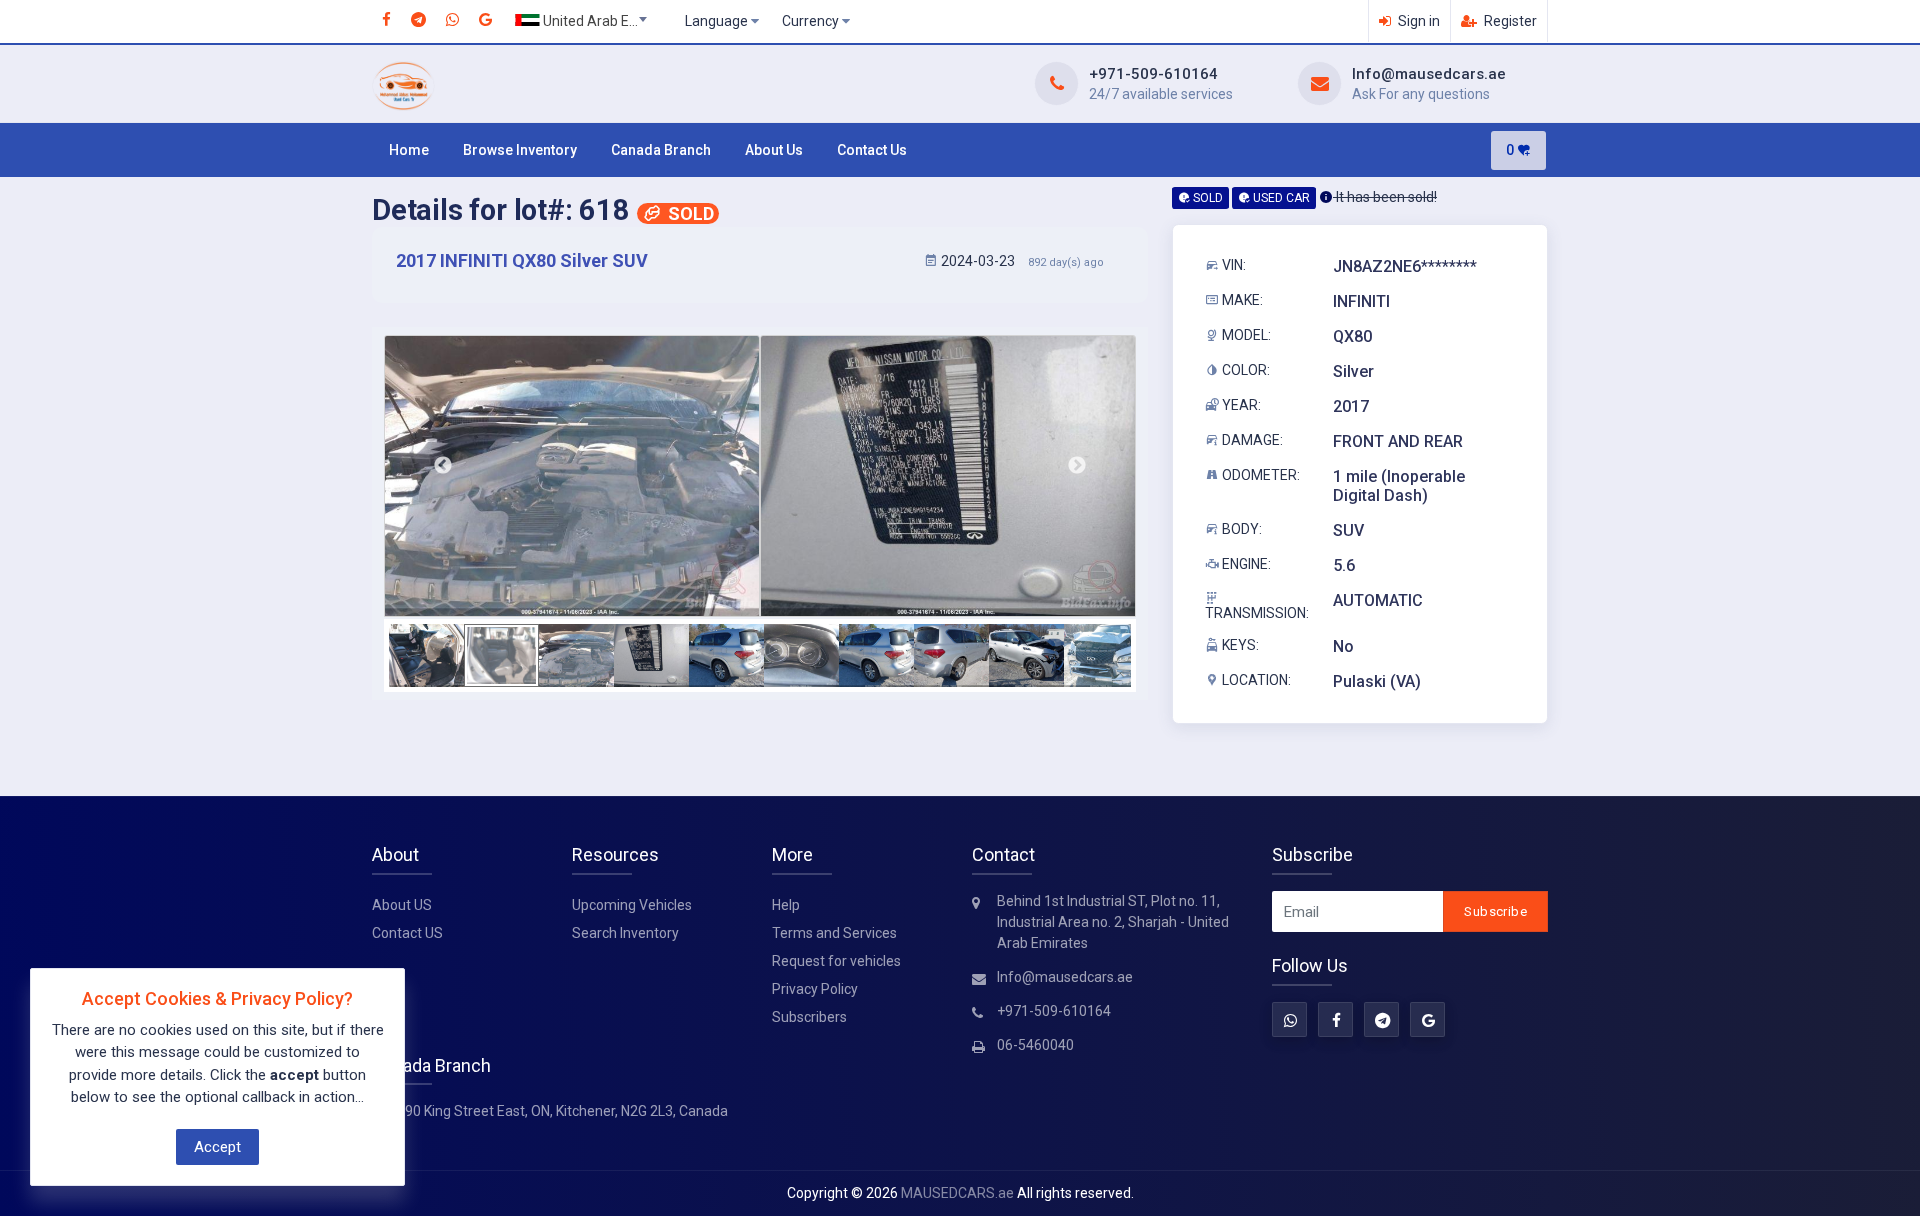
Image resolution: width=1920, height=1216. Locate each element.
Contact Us (872, 150)
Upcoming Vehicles (632, 905)
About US (402, 905)
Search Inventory (625, 933)
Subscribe (1495, 911)
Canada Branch (661, 150)
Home (409, 150)
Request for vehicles (836, 961)
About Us (774, 150)
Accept (217, 1147)
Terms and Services (834, 933)
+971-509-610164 (1153, 74)
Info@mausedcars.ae (1429, 74)
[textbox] (587, 21)
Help (786, 905)
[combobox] (587, 22)
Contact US (407, 933)
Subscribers (809, 1017)
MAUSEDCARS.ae (957, 1193)
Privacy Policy (815, 989)
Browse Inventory (520, 150)
